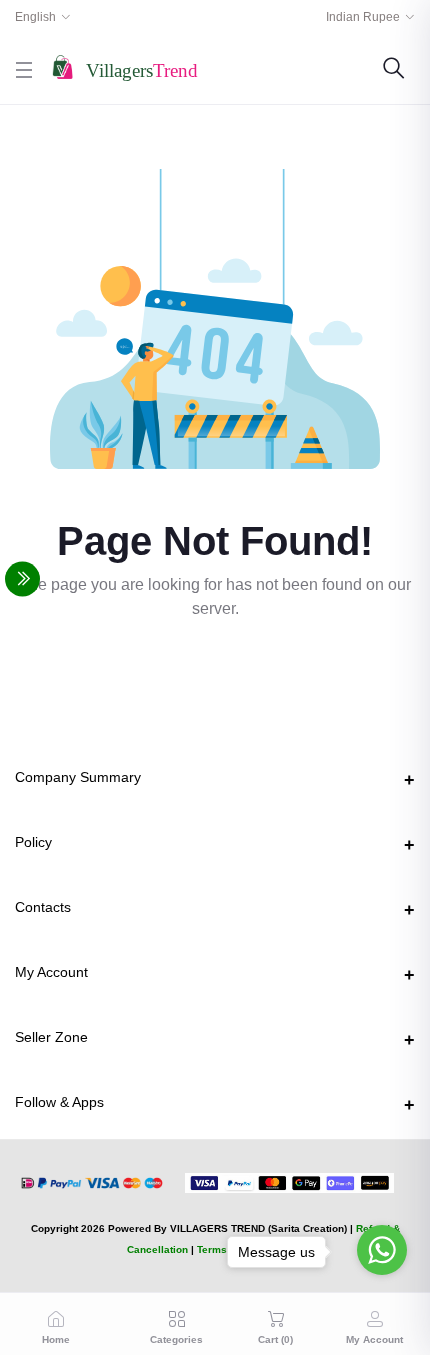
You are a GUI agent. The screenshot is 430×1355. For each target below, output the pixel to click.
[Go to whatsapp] (382, 1250)
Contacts (43, 907)
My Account (51, 972)
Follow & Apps (59, 1102)
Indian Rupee (363, 17)
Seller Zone (51, 1037)
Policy (33, 842)
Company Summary (78, 777)
